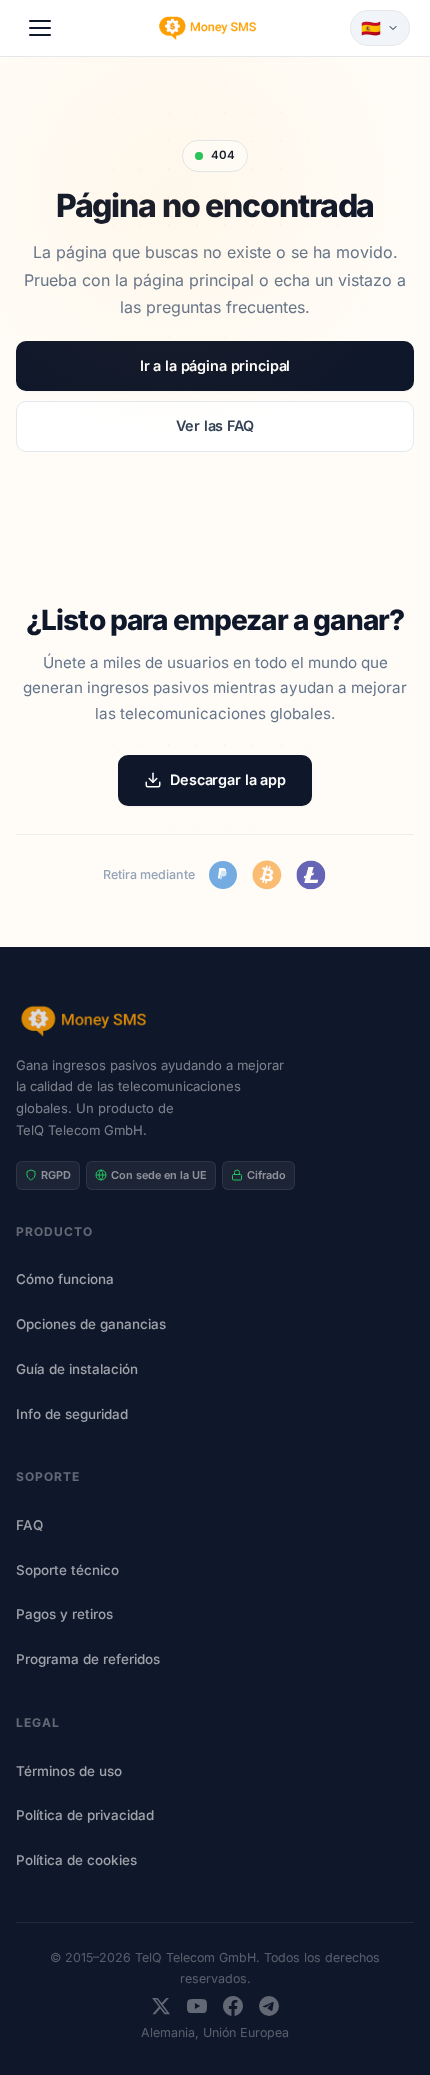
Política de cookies (76, 1860)
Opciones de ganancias (91, 1324)
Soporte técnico (67, 1570)
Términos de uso (69, 1771)
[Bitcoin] (267, 875)
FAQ (29, 1525)
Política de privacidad (85, 1815)
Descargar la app (228, 779)
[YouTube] (197, 2006)
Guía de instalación (77, 1369)
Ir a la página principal (215, 365)
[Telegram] (269, 2006)
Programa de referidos (88, 1659)
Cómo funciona (65, 1279)
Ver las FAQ (214, 425)
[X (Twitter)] (161, 2006)
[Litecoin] (311, 875)
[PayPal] (223, 875)
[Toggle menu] (40, 28)
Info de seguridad (72, 1414)
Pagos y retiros (64, 1614)
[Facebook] (233, 2006)
